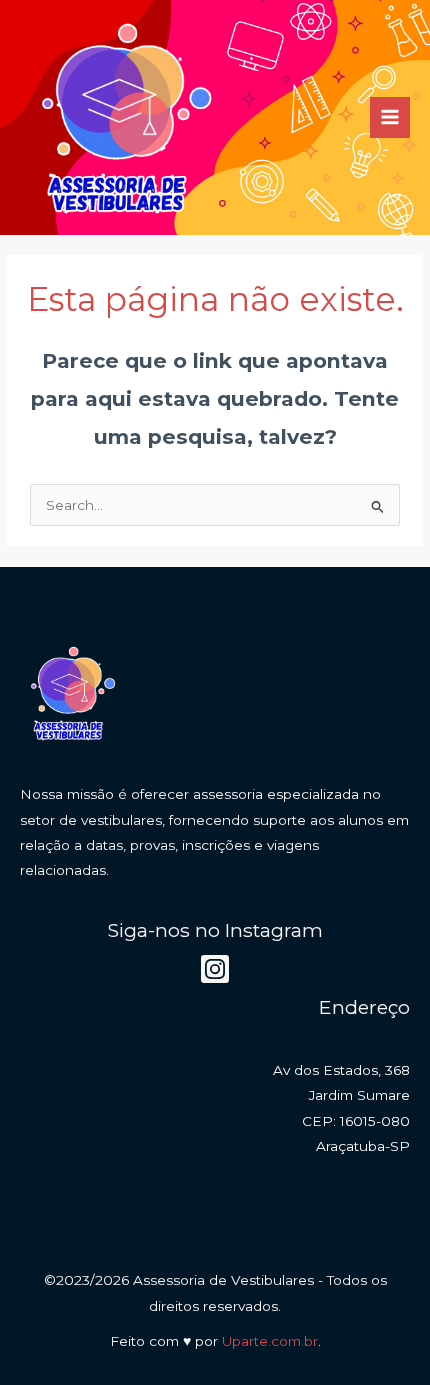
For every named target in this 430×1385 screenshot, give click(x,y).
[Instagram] (215, 969)
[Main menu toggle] (390, 117)
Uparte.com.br (270, 1341)
